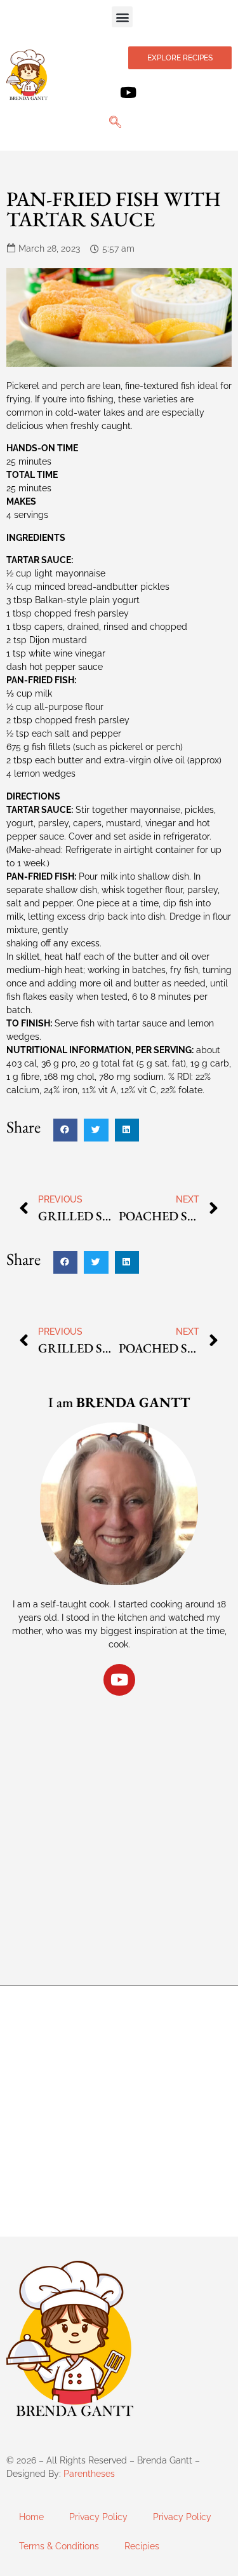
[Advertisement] (119, 1828)
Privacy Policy (98, 2517)
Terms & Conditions (59, 2546)
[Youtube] (129, 92)
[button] (122, 17)
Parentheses (89, 2474)
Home (31, 2517)
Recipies (142, 2546)
